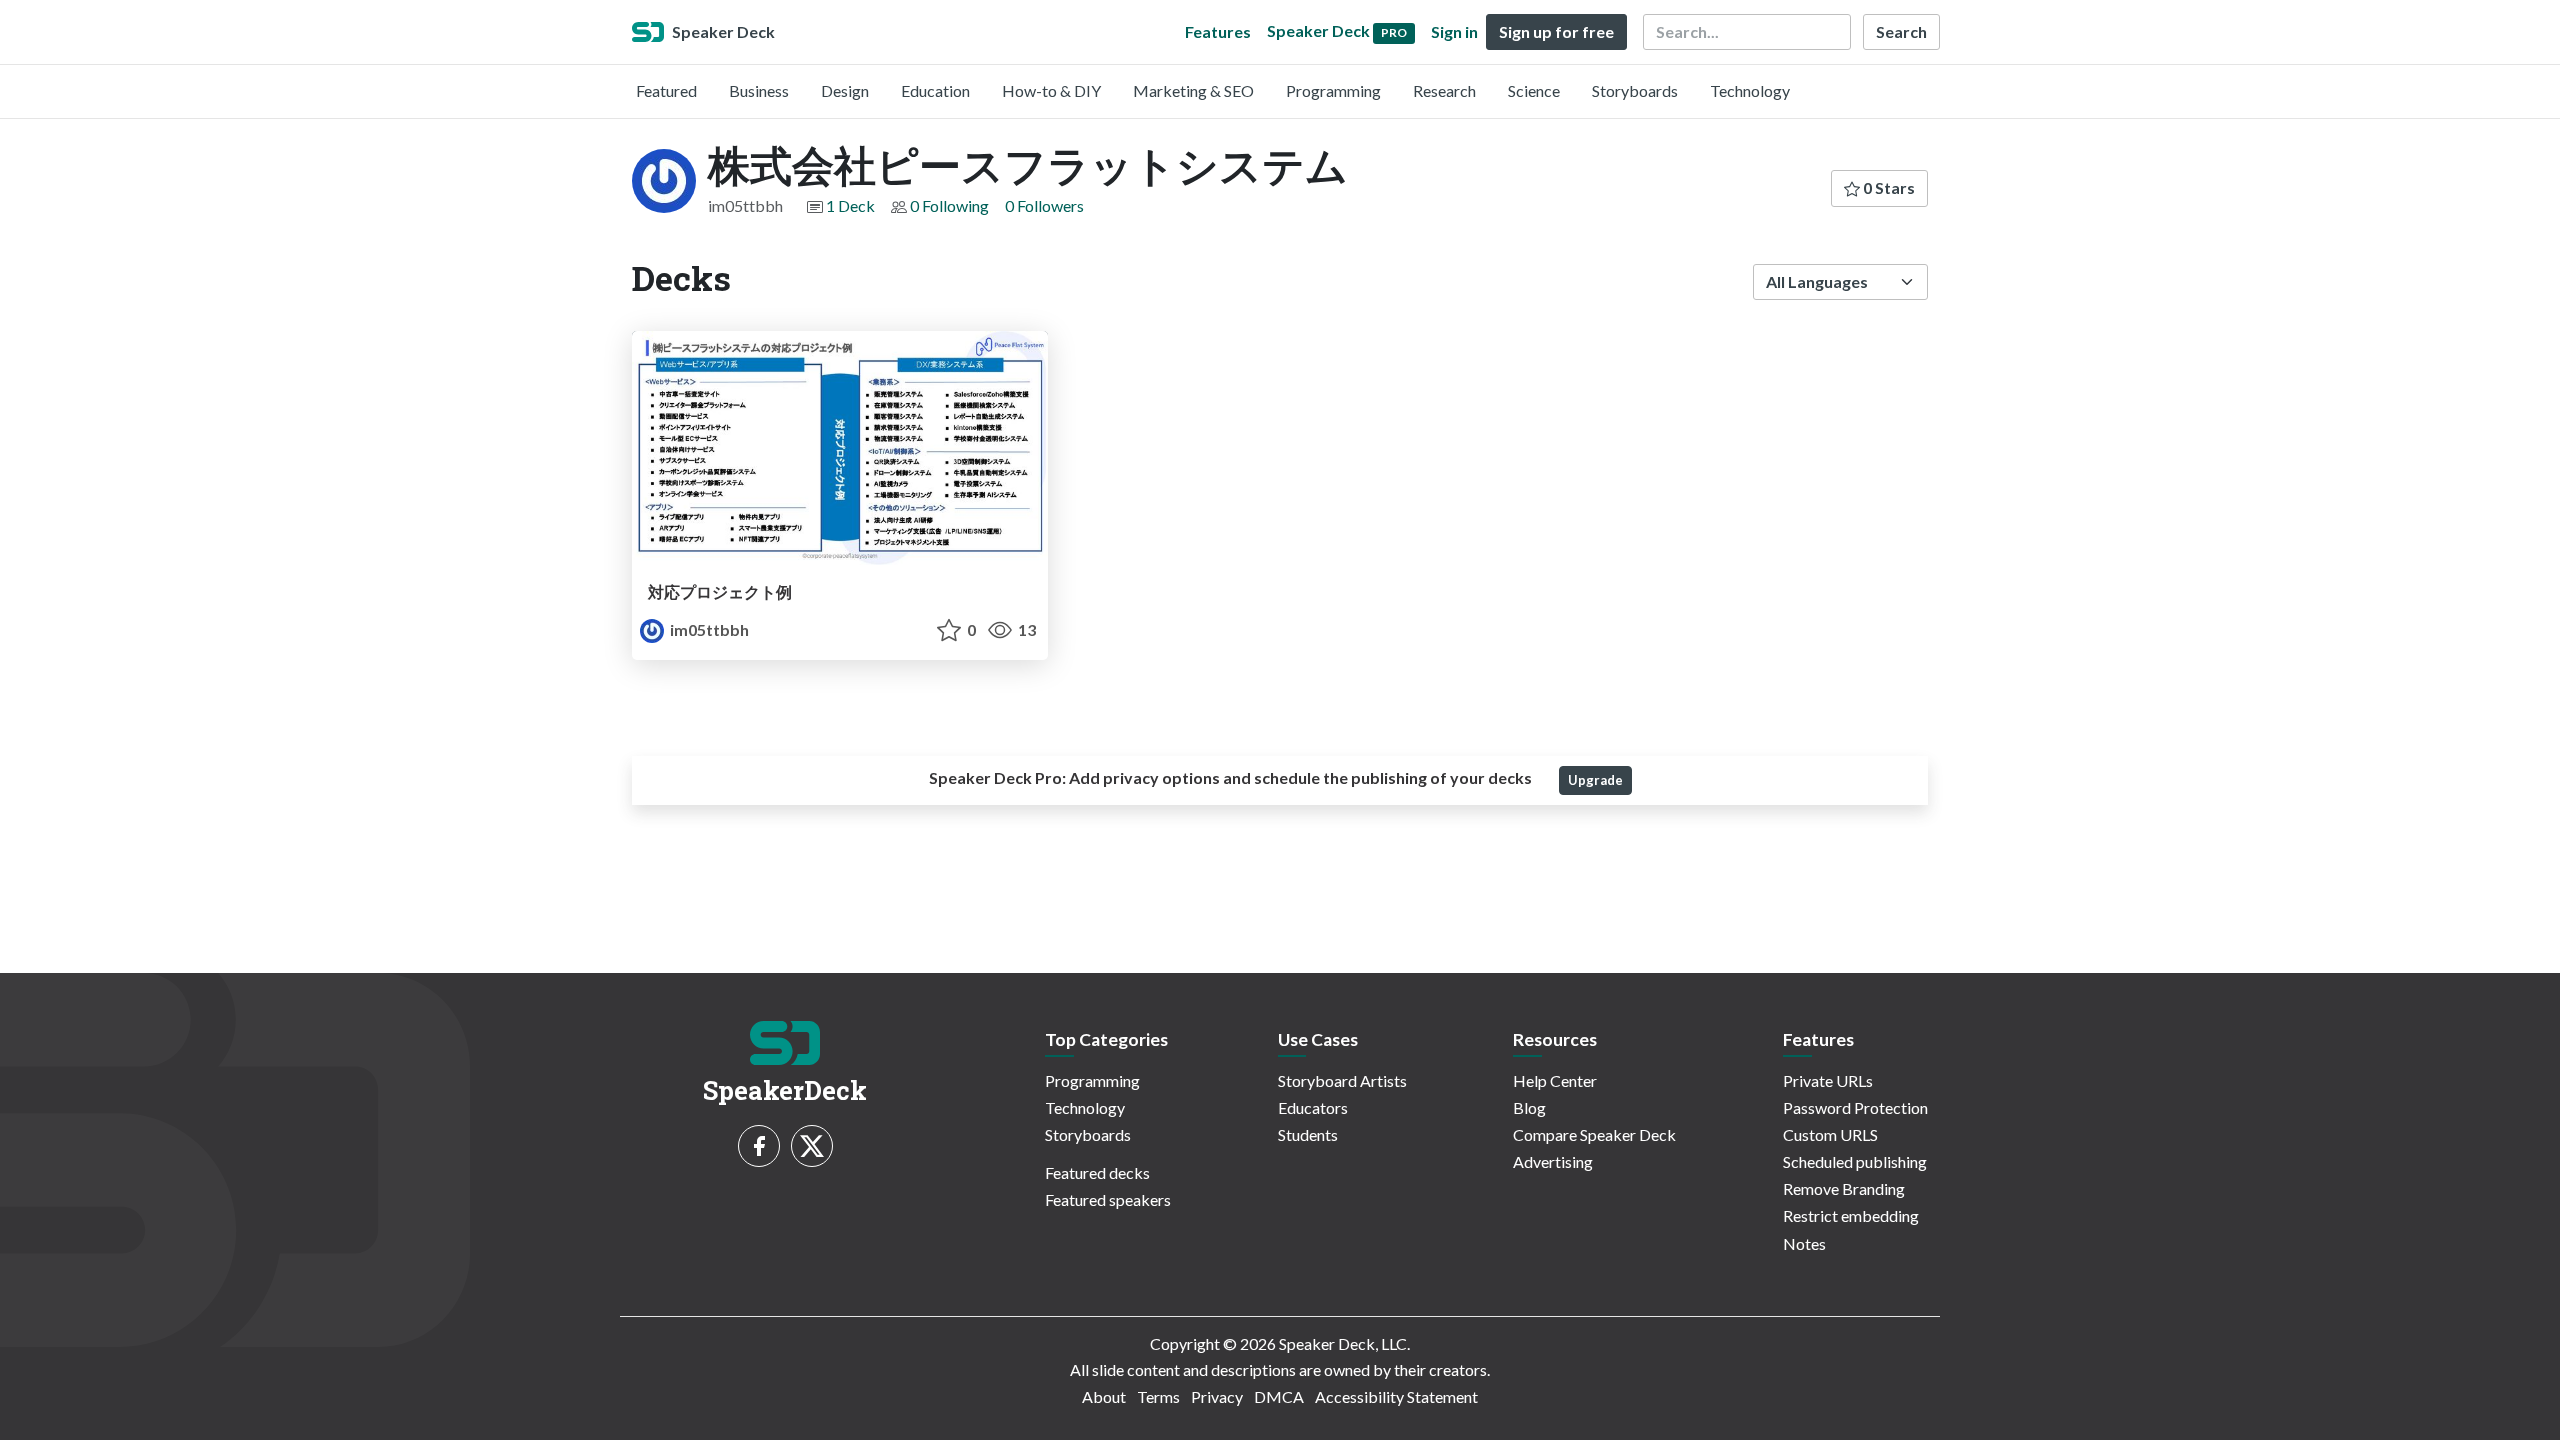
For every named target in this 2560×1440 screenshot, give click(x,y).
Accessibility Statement (1396, 1396)
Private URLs (1828, 1080)
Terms (1158, 1396)
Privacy (1217, 1396)
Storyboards (1635, 90)
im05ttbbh (708, 629)
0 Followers (1044, 205)
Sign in (1454, 31)
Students (1308, 1134)
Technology (1750, 90)
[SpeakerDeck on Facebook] (759, 1146)
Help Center (1555, 1080)
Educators (1313, 1107)
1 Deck (850, 205)
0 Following (949, 205)
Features (1218, 31)
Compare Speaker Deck (1594, 1134)
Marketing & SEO (1193, 90)
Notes (1804, 1243)
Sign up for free (1556, 31)
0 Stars (1887, 187)
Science (1534, 90)
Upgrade (1595, 780)
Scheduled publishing (1855, 1161)
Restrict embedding (1851, 1215)
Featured (666, 90)
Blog (1529, 1107)
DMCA (1279, 1396)
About (1104, 1396)
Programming (1333, 90)
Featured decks (1097, 1172)
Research (1444, 90)
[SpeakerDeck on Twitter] (812, 1146)
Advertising (1553, 1161)
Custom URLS (1830, 1134)
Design (845, 90)
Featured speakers (1108, 1199)
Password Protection (1855, 1107)
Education (935, 90)
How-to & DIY (1051, 90)
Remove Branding (1844, 1188)
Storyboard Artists (1342, 1080)
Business (759, 90)
